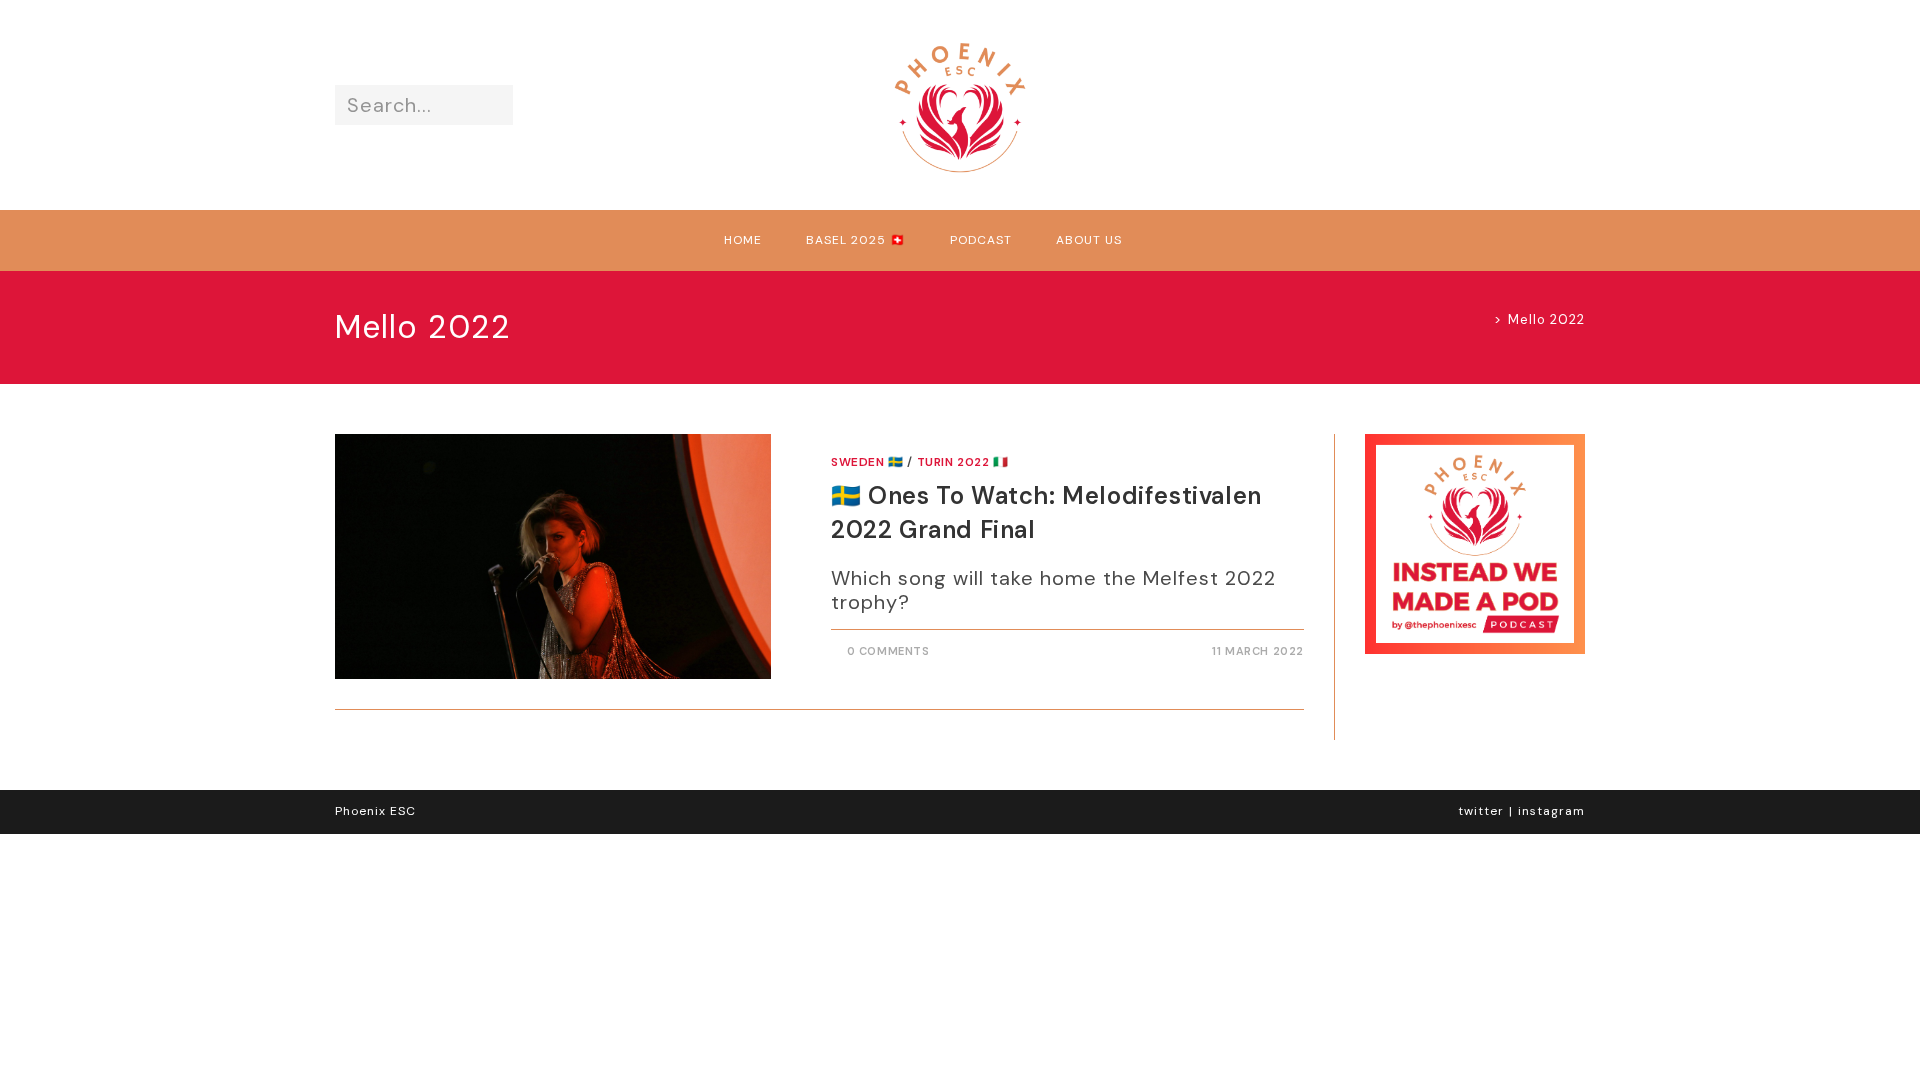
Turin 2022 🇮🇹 (963, 462)
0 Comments (888, 651)
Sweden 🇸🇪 (867, 462)
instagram (1551, 811)
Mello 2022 (1546, 319)
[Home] (1482, 319)
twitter (1481, 811)
